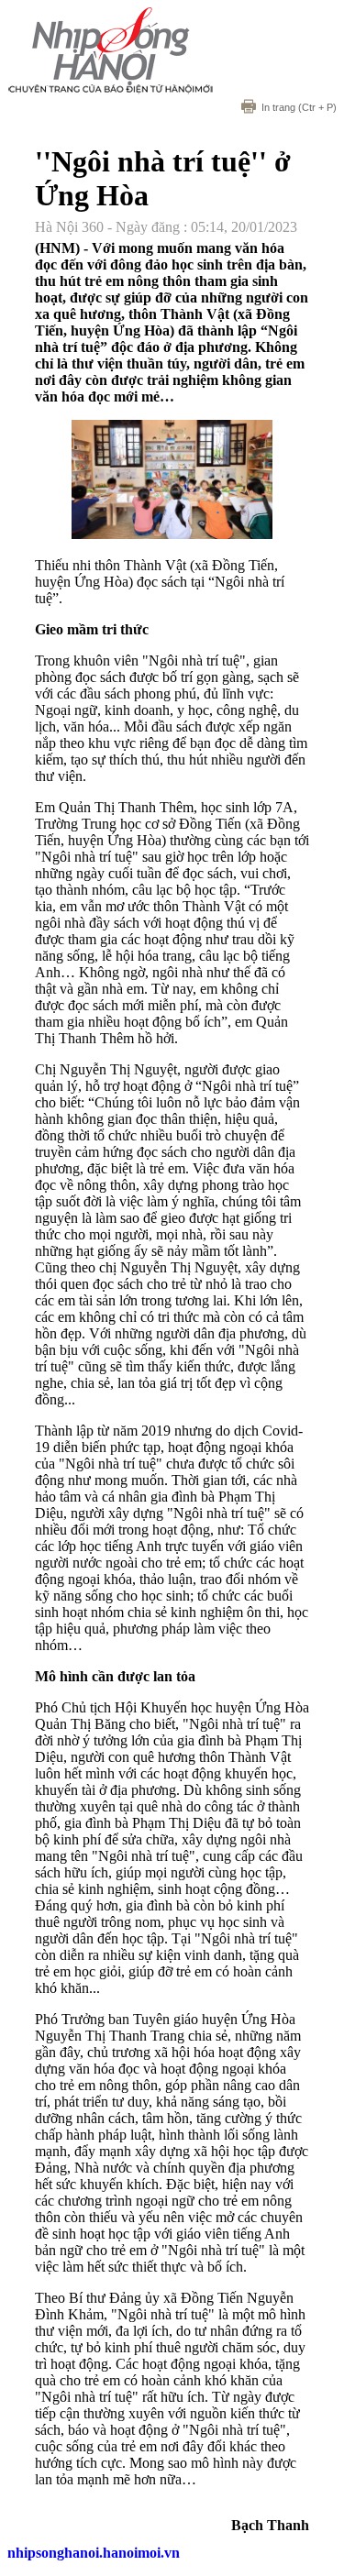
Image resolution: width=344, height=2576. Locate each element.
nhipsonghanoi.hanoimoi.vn (94, 2553)
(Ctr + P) (299, 107)
